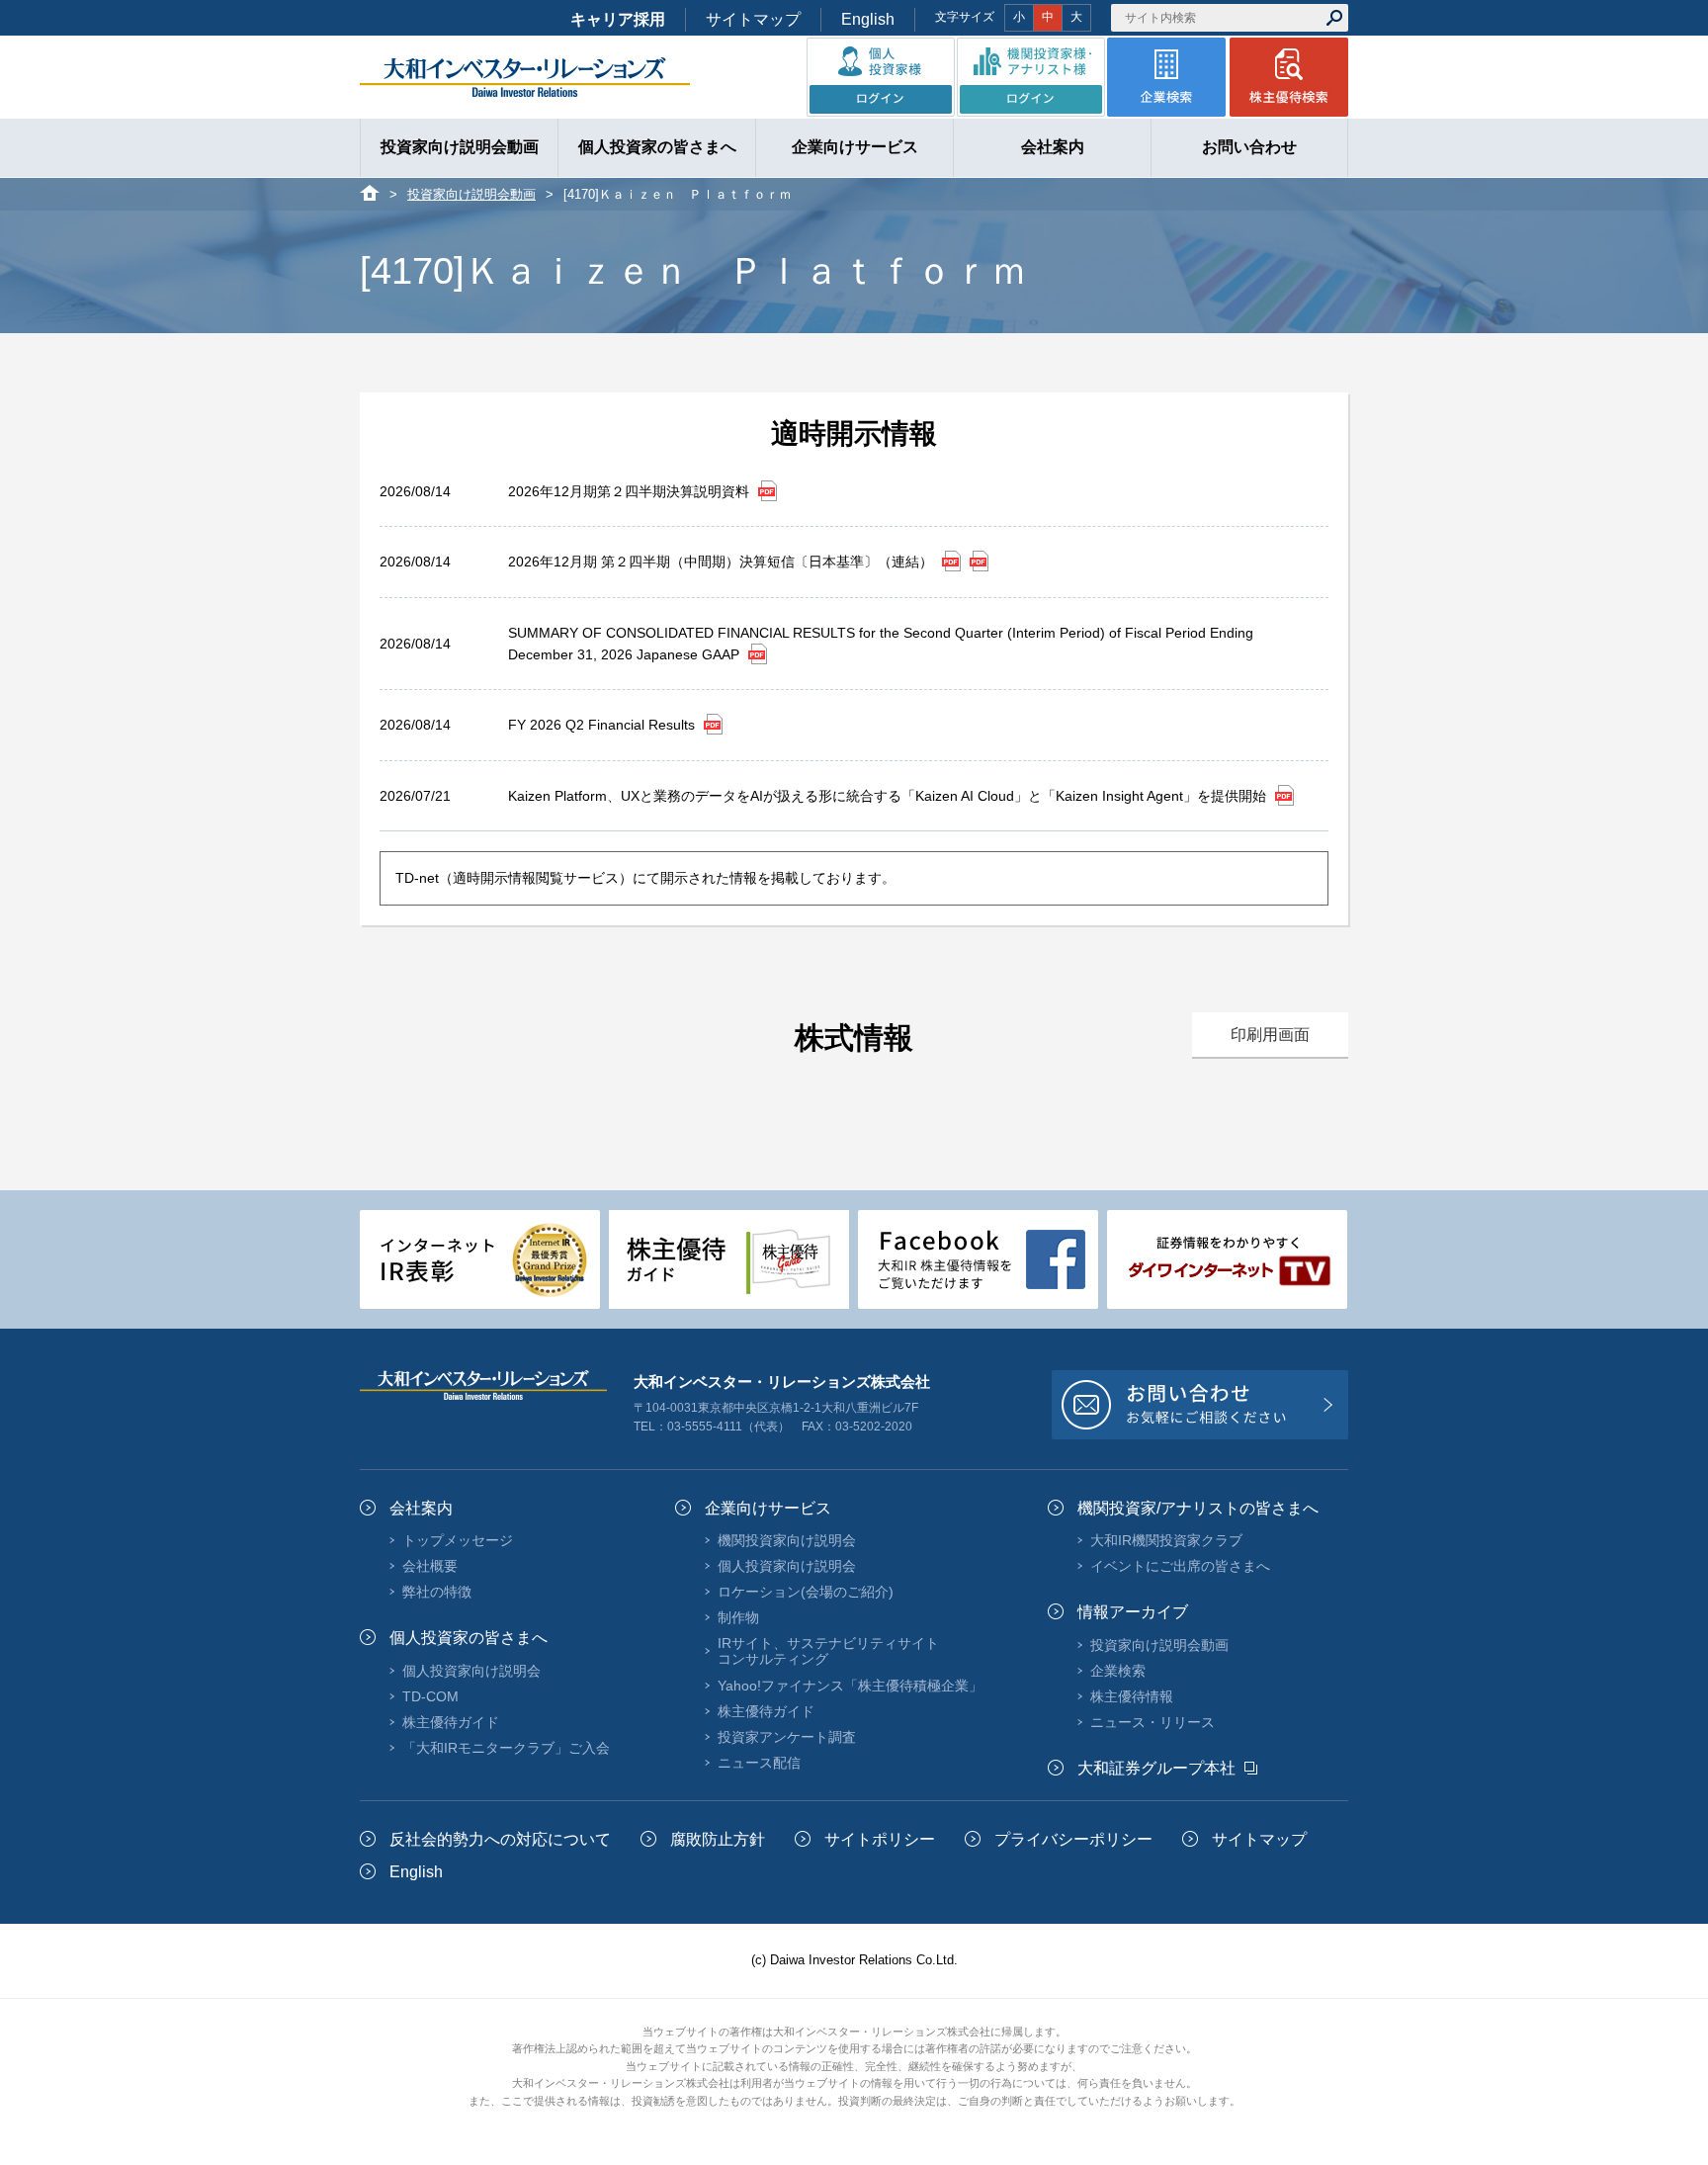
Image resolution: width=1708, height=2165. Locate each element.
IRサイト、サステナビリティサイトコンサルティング (828, 1651)
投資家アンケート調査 (787, 1737)
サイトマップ (753, 19)
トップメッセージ (458, 1540)
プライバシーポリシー (1073, 1839)
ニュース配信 (759, 1763)
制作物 (738, 1617)
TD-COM (430, 1696)
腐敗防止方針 (718, 1839)
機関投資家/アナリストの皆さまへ (1198, 1508)
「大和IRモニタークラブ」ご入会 (506, 1748)
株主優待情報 (1132, 1696)
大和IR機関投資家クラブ (1166, 1540)
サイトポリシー (880, 1839)
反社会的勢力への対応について (500, 1839)
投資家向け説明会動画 (471, 194)
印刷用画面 (1270, 1035)
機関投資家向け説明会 (787, 1540)
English (868, 19)
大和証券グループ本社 (1156, 1768)
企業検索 (1118, 1671)
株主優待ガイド (451, 1722)
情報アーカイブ (1133, 1612)
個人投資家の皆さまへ (469, 1638)
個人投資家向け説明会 (471, 1671)
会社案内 (421, 1508)
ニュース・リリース (1153, 1722)
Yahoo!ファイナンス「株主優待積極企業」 (850, 1686)
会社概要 (430, 1566)
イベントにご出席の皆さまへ (1180, 1566)
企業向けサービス (768, 1508)
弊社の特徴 (437, 1592)
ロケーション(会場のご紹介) (806, 1592)
